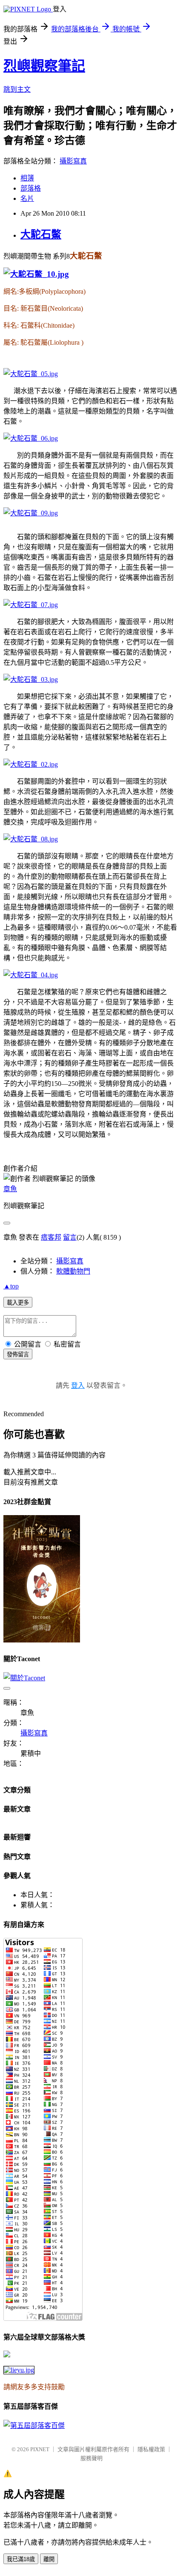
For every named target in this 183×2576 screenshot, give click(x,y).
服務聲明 (91, 2458)
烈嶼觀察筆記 (44, 66)
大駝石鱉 (41, 234)
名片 (27, 198)
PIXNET (40, 2449)
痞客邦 (51, 1237)
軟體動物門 (73, 1271)
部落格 (31, 188)
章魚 (10, 1189)
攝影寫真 (73, 161)
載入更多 (18, 1303)
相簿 (27, 178)
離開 (49, 2559)
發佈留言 (18, 1354)
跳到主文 (17, 89)
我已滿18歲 (21, 2559)
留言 (70, 1237)
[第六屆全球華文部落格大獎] (19, 2370)
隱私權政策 (151, 2449)
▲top (11, 1286)
